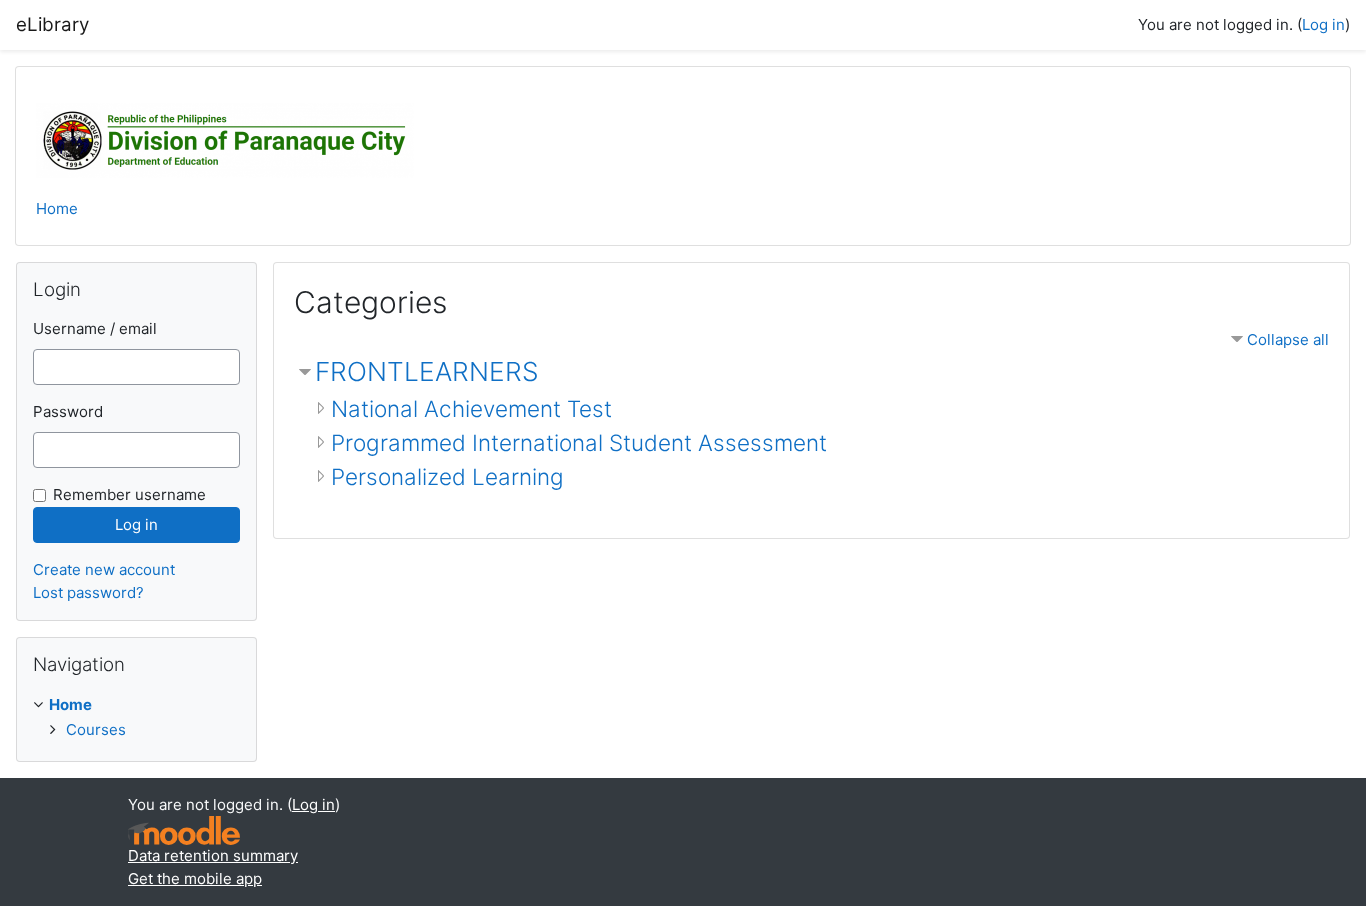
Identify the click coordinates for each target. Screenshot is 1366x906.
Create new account (104, 569)
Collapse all (1288, 339)
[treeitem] (136, 718)
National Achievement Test (471, 408)
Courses (96, 729)
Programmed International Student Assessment (579, 442)
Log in (1323, 24)
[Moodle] (184, 830)
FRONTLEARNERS (427, 371)
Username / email (95, 328)
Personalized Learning (447, 476)
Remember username (129, 494)
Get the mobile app (195, 878)
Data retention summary (213, 855)
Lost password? (88, 592)
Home (57, 208)
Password (68, 411)
